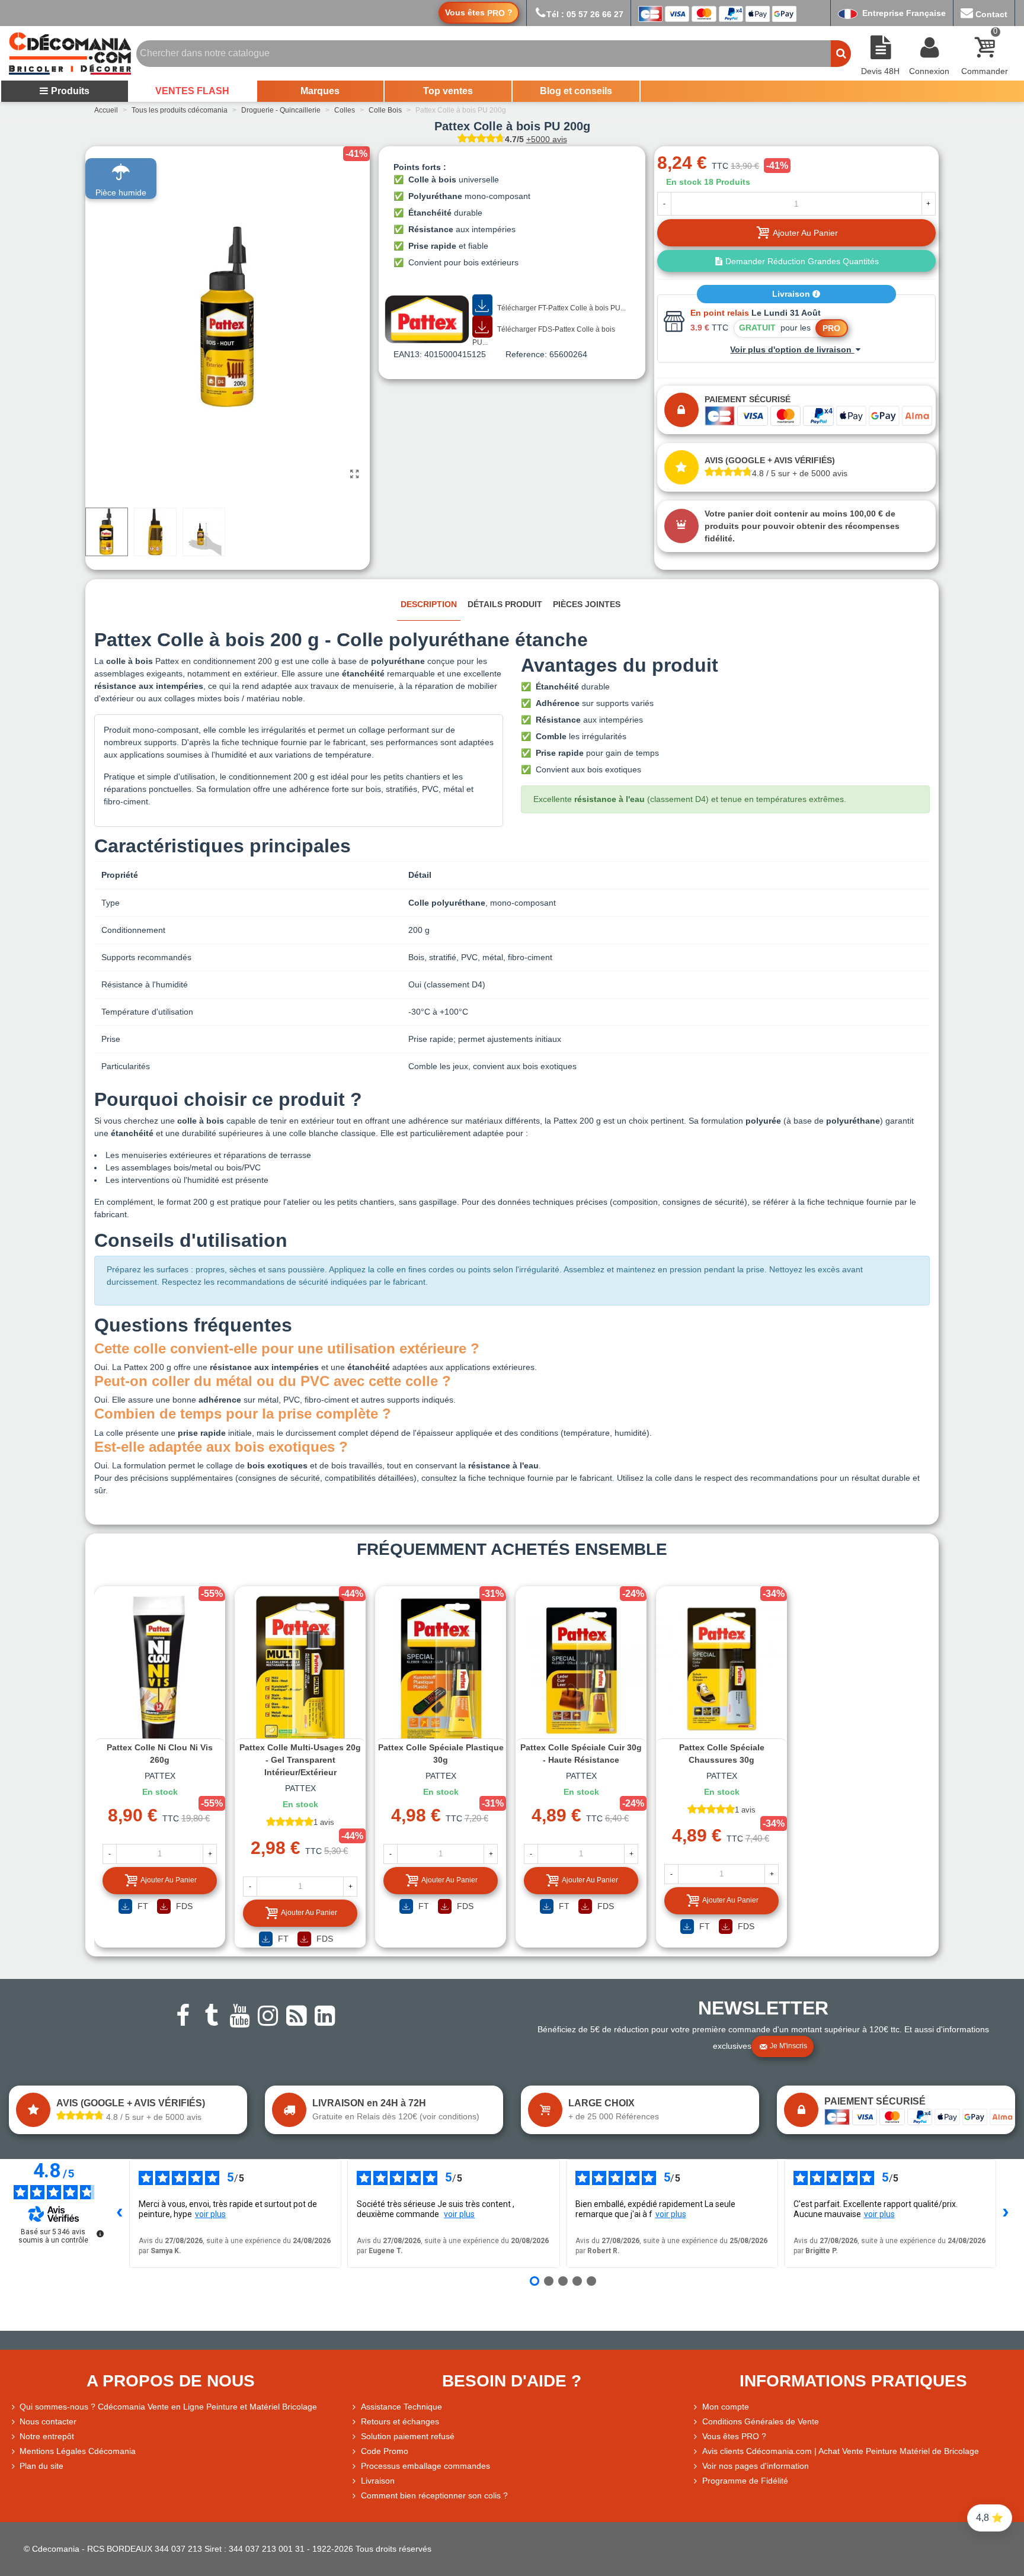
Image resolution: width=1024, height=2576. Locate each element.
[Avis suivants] (1006, 2214)
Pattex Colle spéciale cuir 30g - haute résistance (581, 1754)
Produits (70, 91)
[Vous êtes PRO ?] (697, 2437)
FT (142, 1906)
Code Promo (385, 2451)
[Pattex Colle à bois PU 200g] (355, 474)
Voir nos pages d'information (756, 2466)
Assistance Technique (401, 2407)
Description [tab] (429, 604)
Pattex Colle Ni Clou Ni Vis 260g (160, 1754)
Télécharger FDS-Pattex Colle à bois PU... (544, 336)
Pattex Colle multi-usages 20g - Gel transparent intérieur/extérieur (300, 1760)
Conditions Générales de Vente (761, 2421)
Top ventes (448, 91)
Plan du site (41, 2466)
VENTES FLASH (192, 91)
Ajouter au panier (169, 1880)
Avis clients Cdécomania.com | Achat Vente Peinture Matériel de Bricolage (841, 2451)
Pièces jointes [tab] (587, 604)
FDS (183, 1906)
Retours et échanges (400, 2421)
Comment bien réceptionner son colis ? (434, 2495)
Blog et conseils (576, 91)
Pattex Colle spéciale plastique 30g (441, 1754)
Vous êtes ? (479, 13)
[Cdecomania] (70, 53)
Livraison (792, 294)
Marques (320, 91)
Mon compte (726, 2407)
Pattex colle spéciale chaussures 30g (722, 1754)
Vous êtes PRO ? (734, 2436)
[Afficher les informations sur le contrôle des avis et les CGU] (100, 2234)
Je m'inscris (788, 2046)
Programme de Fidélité (745, 2481)
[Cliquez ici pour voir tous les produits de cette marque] (427, 319)
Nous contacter (48, 2421)
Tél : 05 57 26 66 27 (585, 14)
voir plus (210, 2214)
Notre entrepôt (47, 2436)
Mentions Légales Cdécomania (78, 2451)
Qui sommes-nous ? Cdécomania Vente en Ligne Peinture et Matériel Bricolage (168, 2407)
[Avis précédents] (120, 2214)
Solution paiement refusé (408, 2436)
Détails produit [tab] (505, 604)
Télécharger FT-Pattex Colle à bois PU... (561, 308)
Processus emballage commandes (425, 2466)
